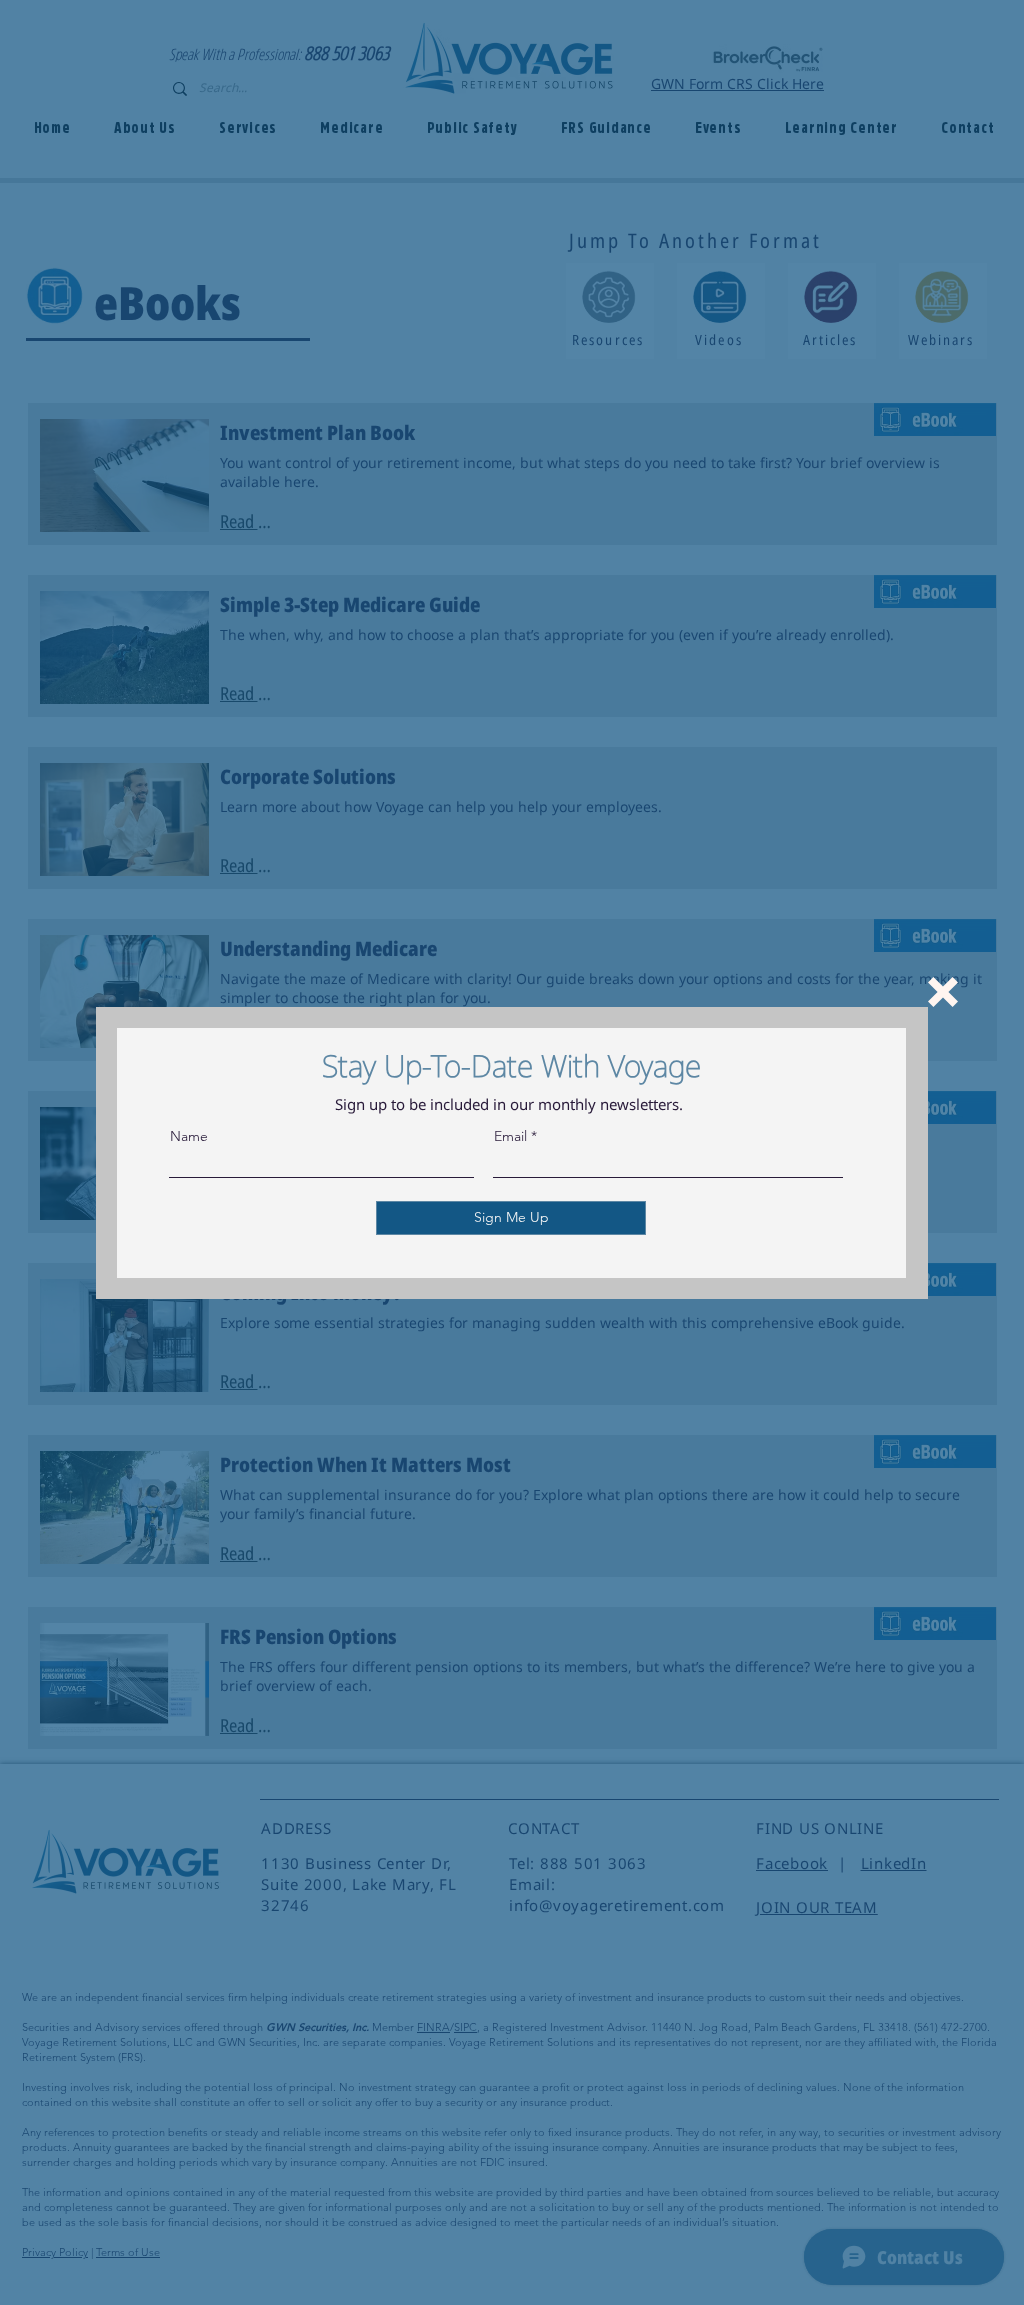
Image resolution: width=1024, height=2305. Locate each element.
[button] (943, 992)
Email (510, 1136)
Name (189, 1136)
